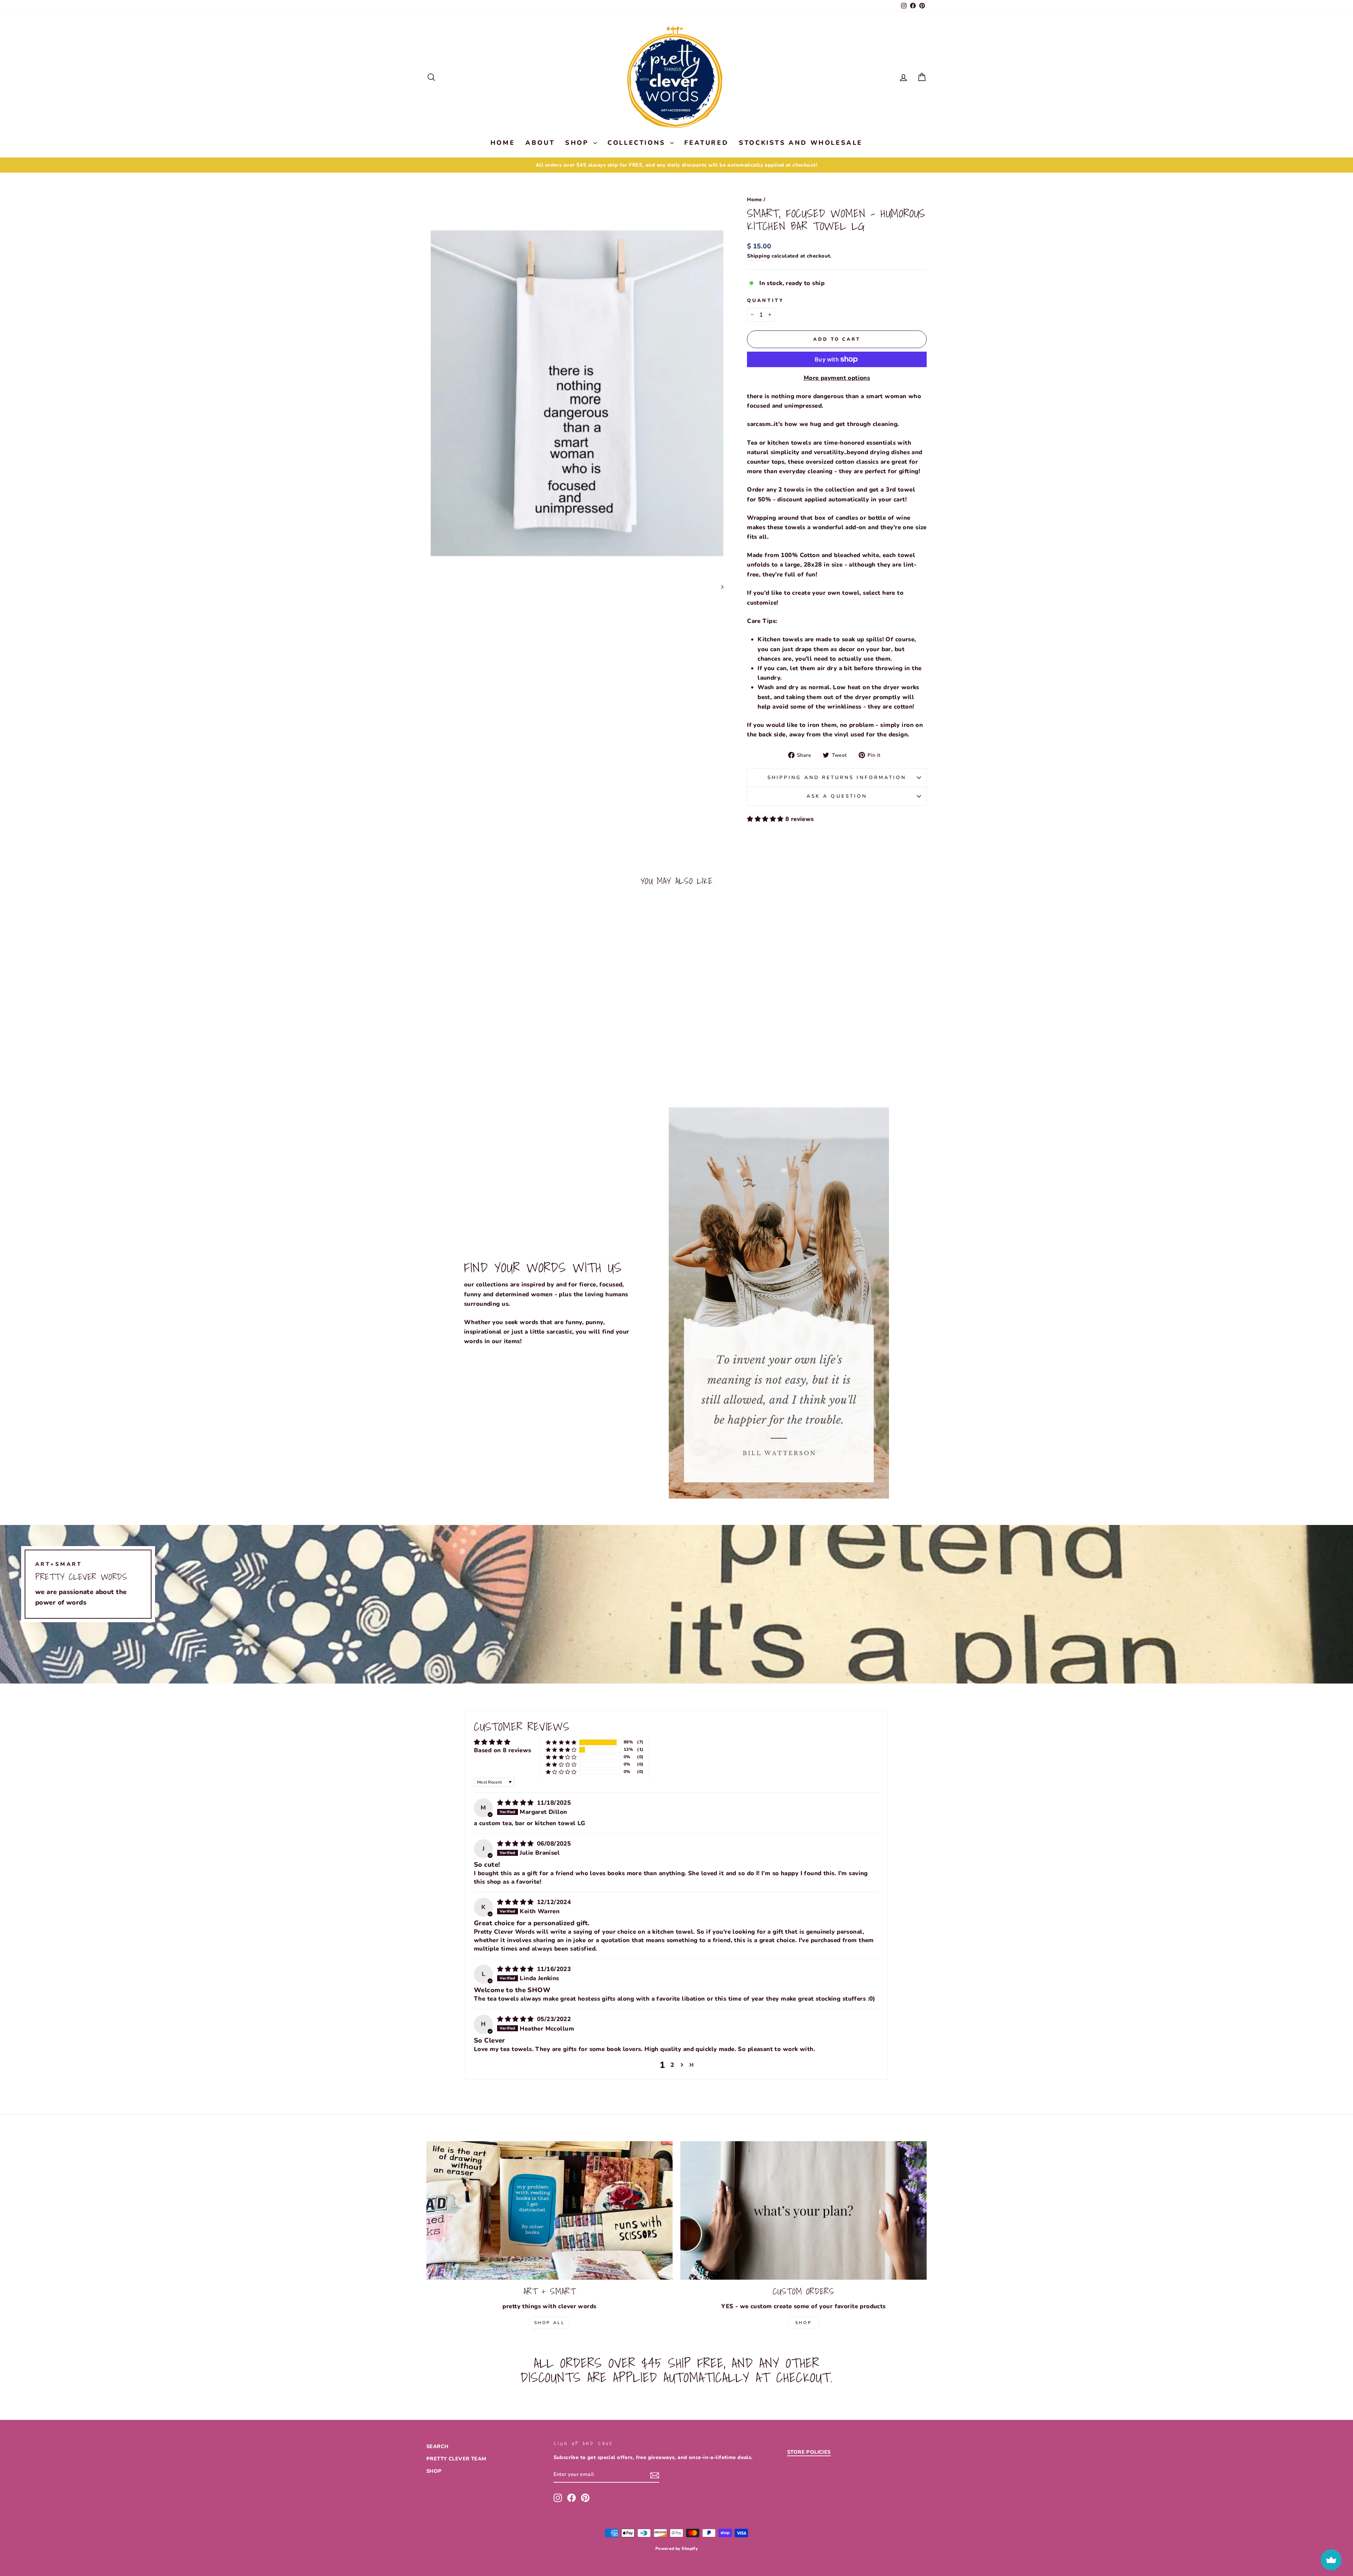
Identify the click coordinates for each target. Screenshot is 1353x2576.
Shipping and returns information (837, 777)
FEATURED (706, 143)
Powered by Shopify (677, 2549)
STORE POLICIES (809, 2452)
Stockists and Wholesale (801, 143)
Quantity (765, 300)
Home (755, 199)
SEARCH (437, 2446)
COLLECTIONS (638, 143)
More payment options (837, 378)
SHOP (578, 143)
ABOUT (540, 143)
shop (804, 2323)
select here (879, 593)
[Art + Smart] (549, 2210)
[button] (766, 819)
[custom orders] (804, 2210)
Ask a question (837, 796)
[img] (516, 1803)
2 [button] (672, 2065)
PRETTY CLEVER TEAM (456, 2459)
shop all (550, 2323)
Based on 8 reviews (503, 1750)
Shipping (758, 256)
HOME (503, 143)
